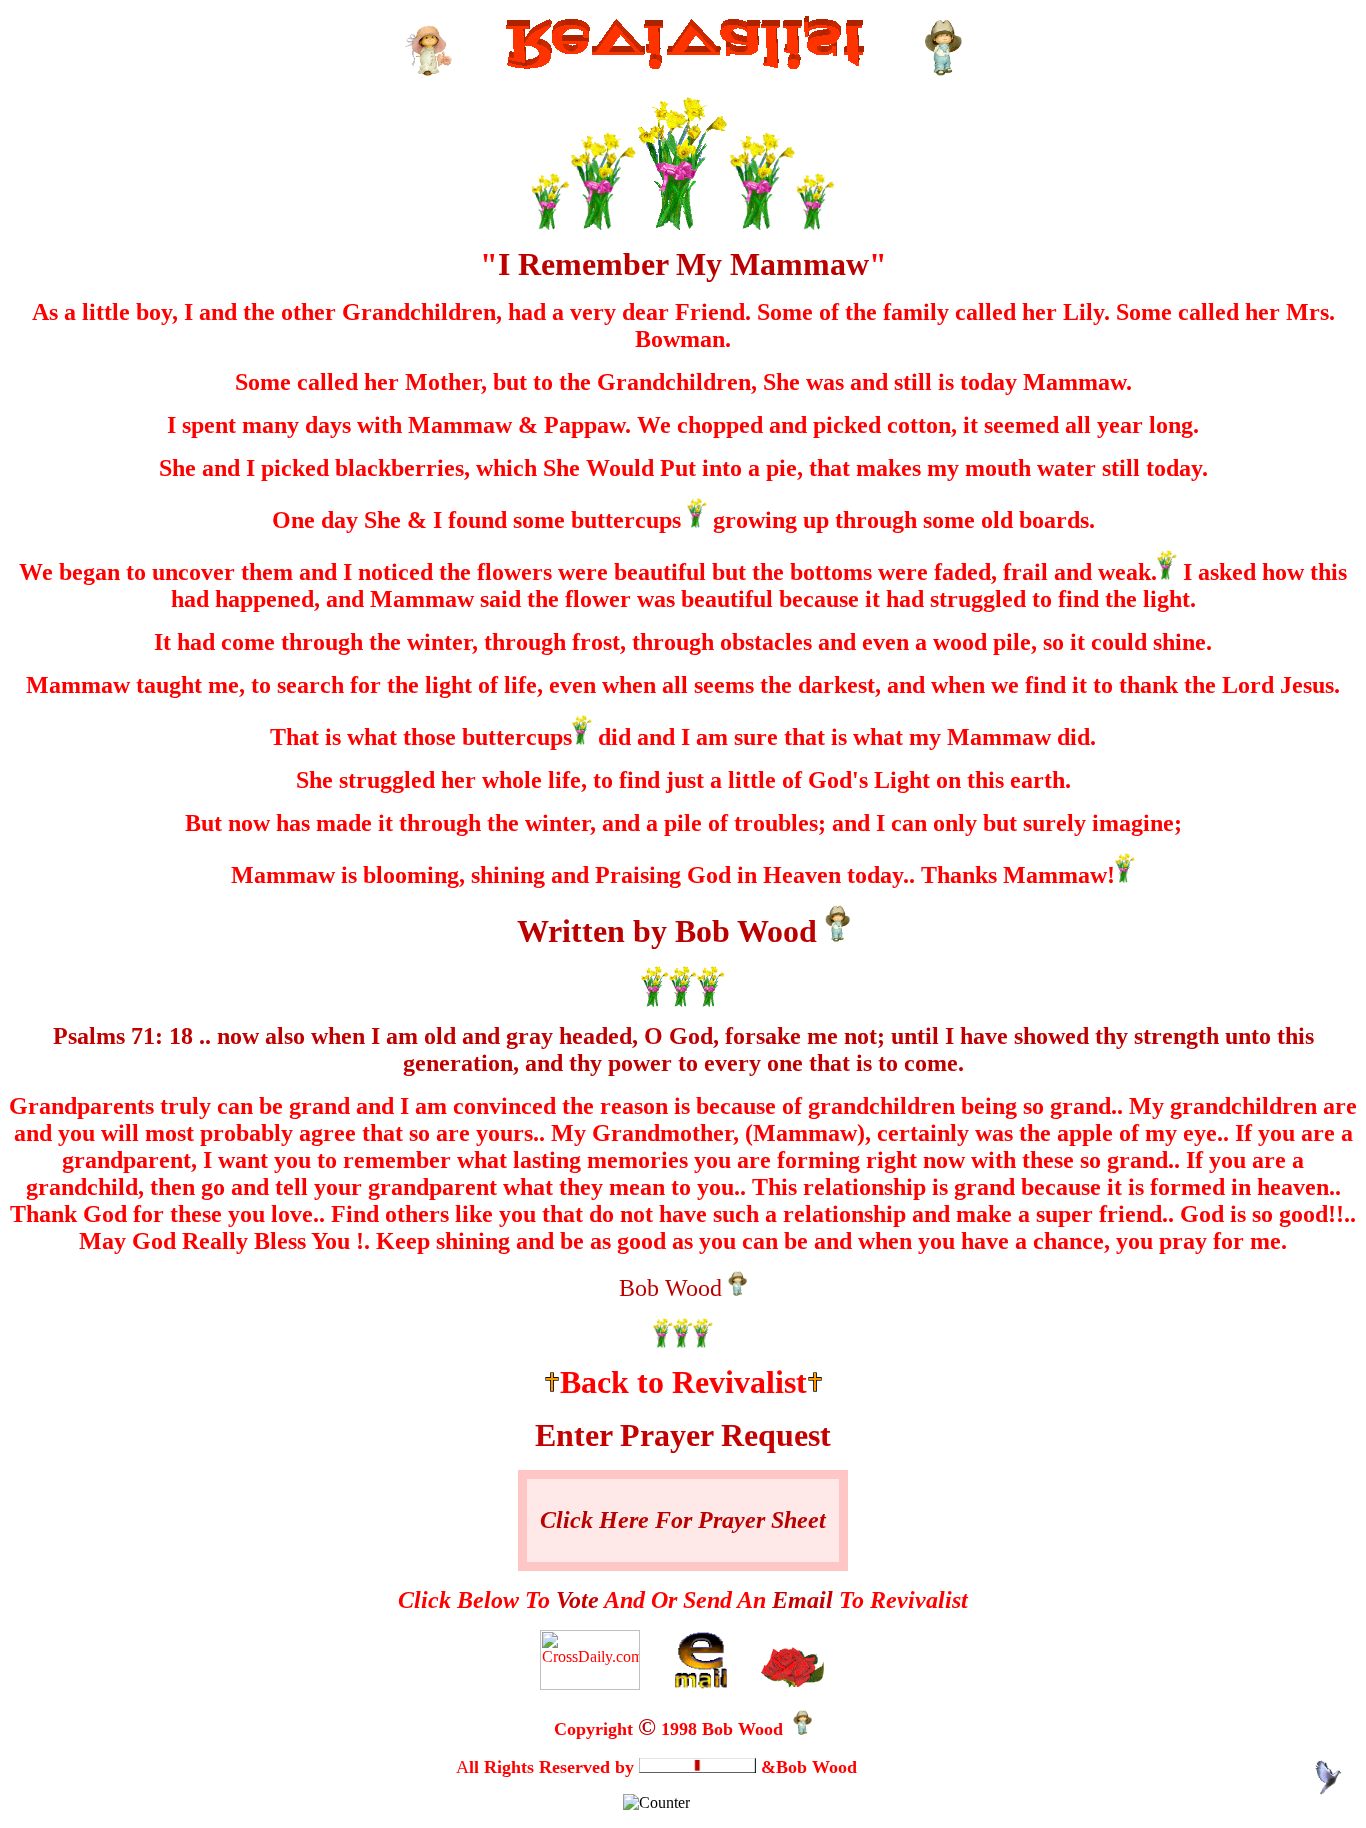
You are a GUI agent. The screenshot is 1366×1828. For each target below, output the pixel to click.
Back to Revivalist (683, 1382)
